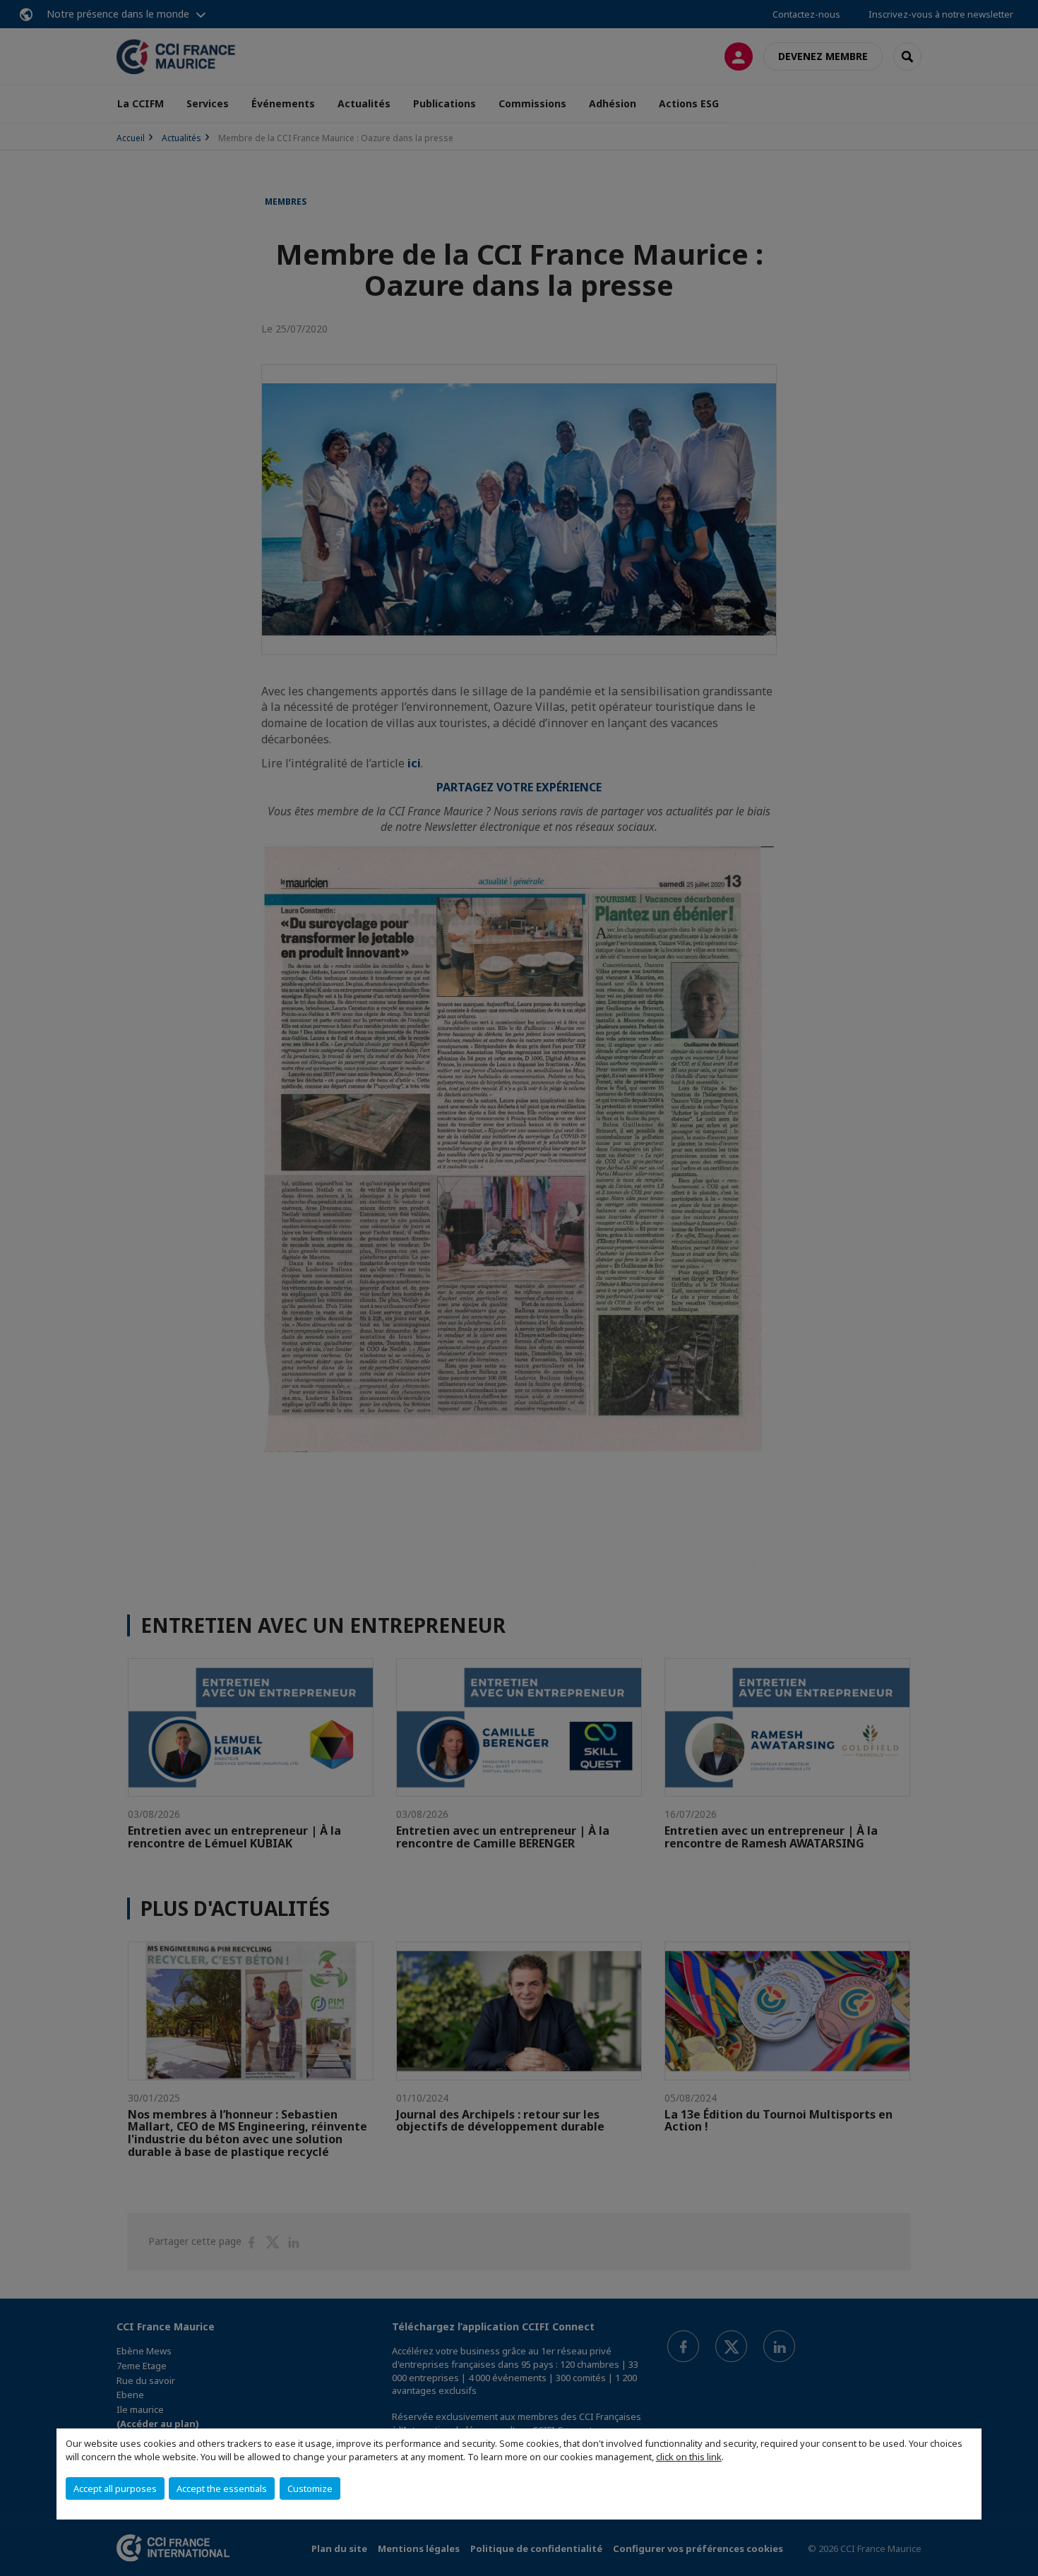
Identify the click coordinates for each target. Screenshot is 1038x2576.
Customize (310, 2488)
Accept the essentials (222, 2488)
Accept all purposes (115, 2488)
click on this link (689, 2457)
